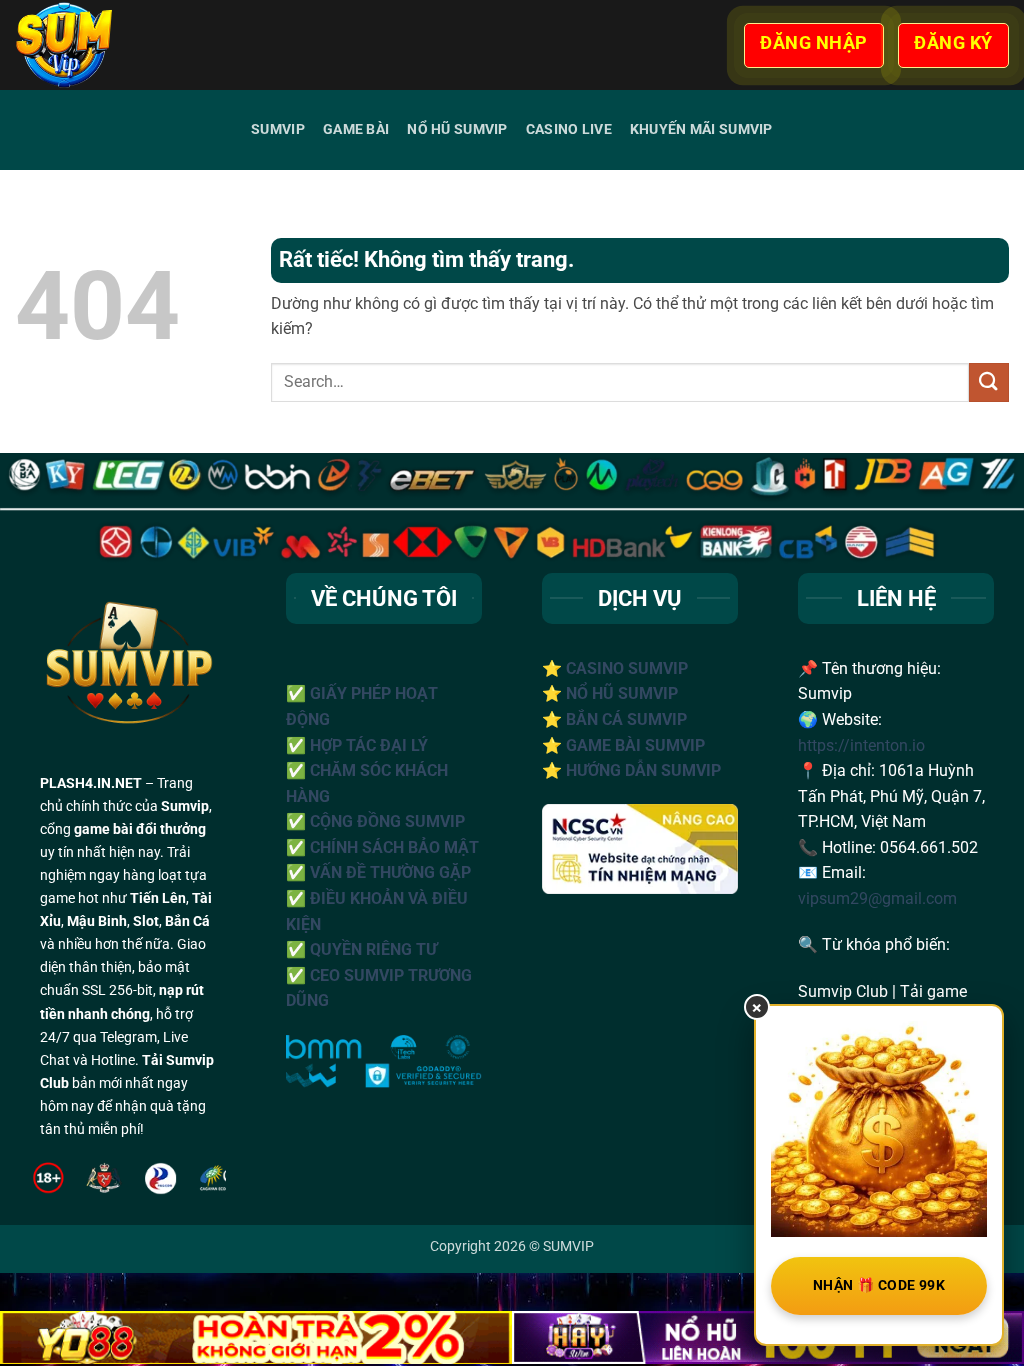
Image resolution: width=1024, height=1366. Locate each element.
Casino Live (569, 129)
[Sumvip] (119, 45)
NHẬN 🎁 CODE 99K (879, 1285)
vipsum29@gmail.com (877, 898)
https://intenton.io (861, 745)
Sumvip (278, 129)
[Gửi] (989, 382)
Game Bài (356, 129)
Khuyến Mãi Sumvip (701, 129)
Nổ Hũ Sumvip (457, 129)
